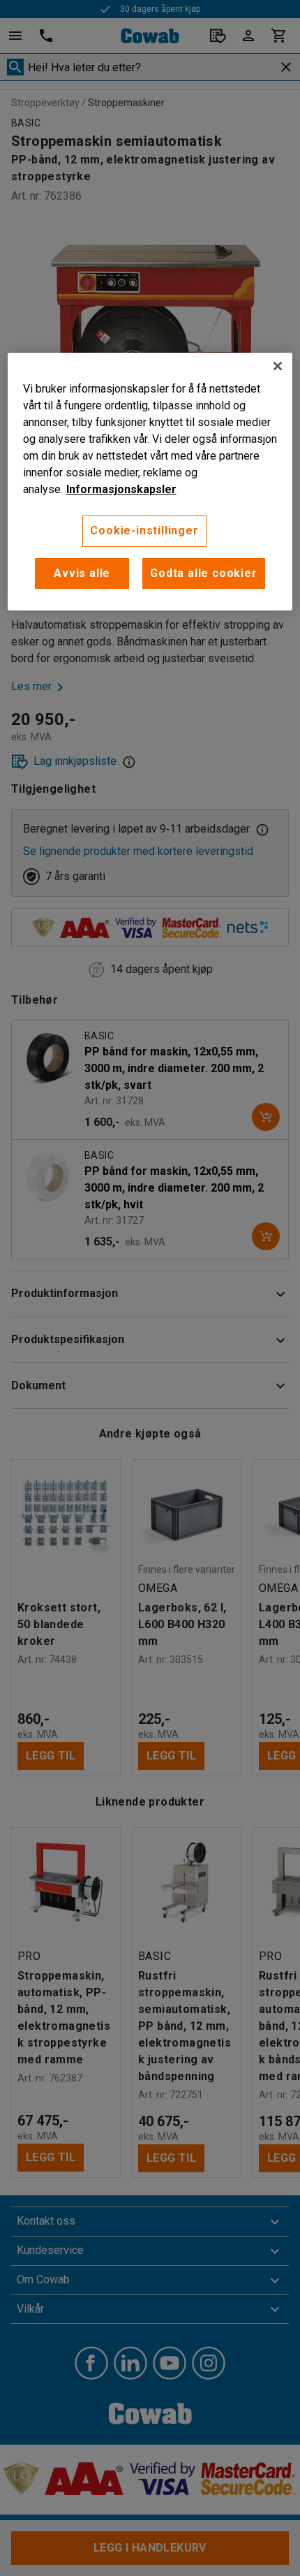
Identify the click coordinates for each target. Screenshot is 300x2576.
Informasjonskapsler (121, 489)
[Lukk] (278, 366)
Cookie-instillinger (144, 530)
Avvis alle (82, 573)
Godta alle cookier (203, 573)
